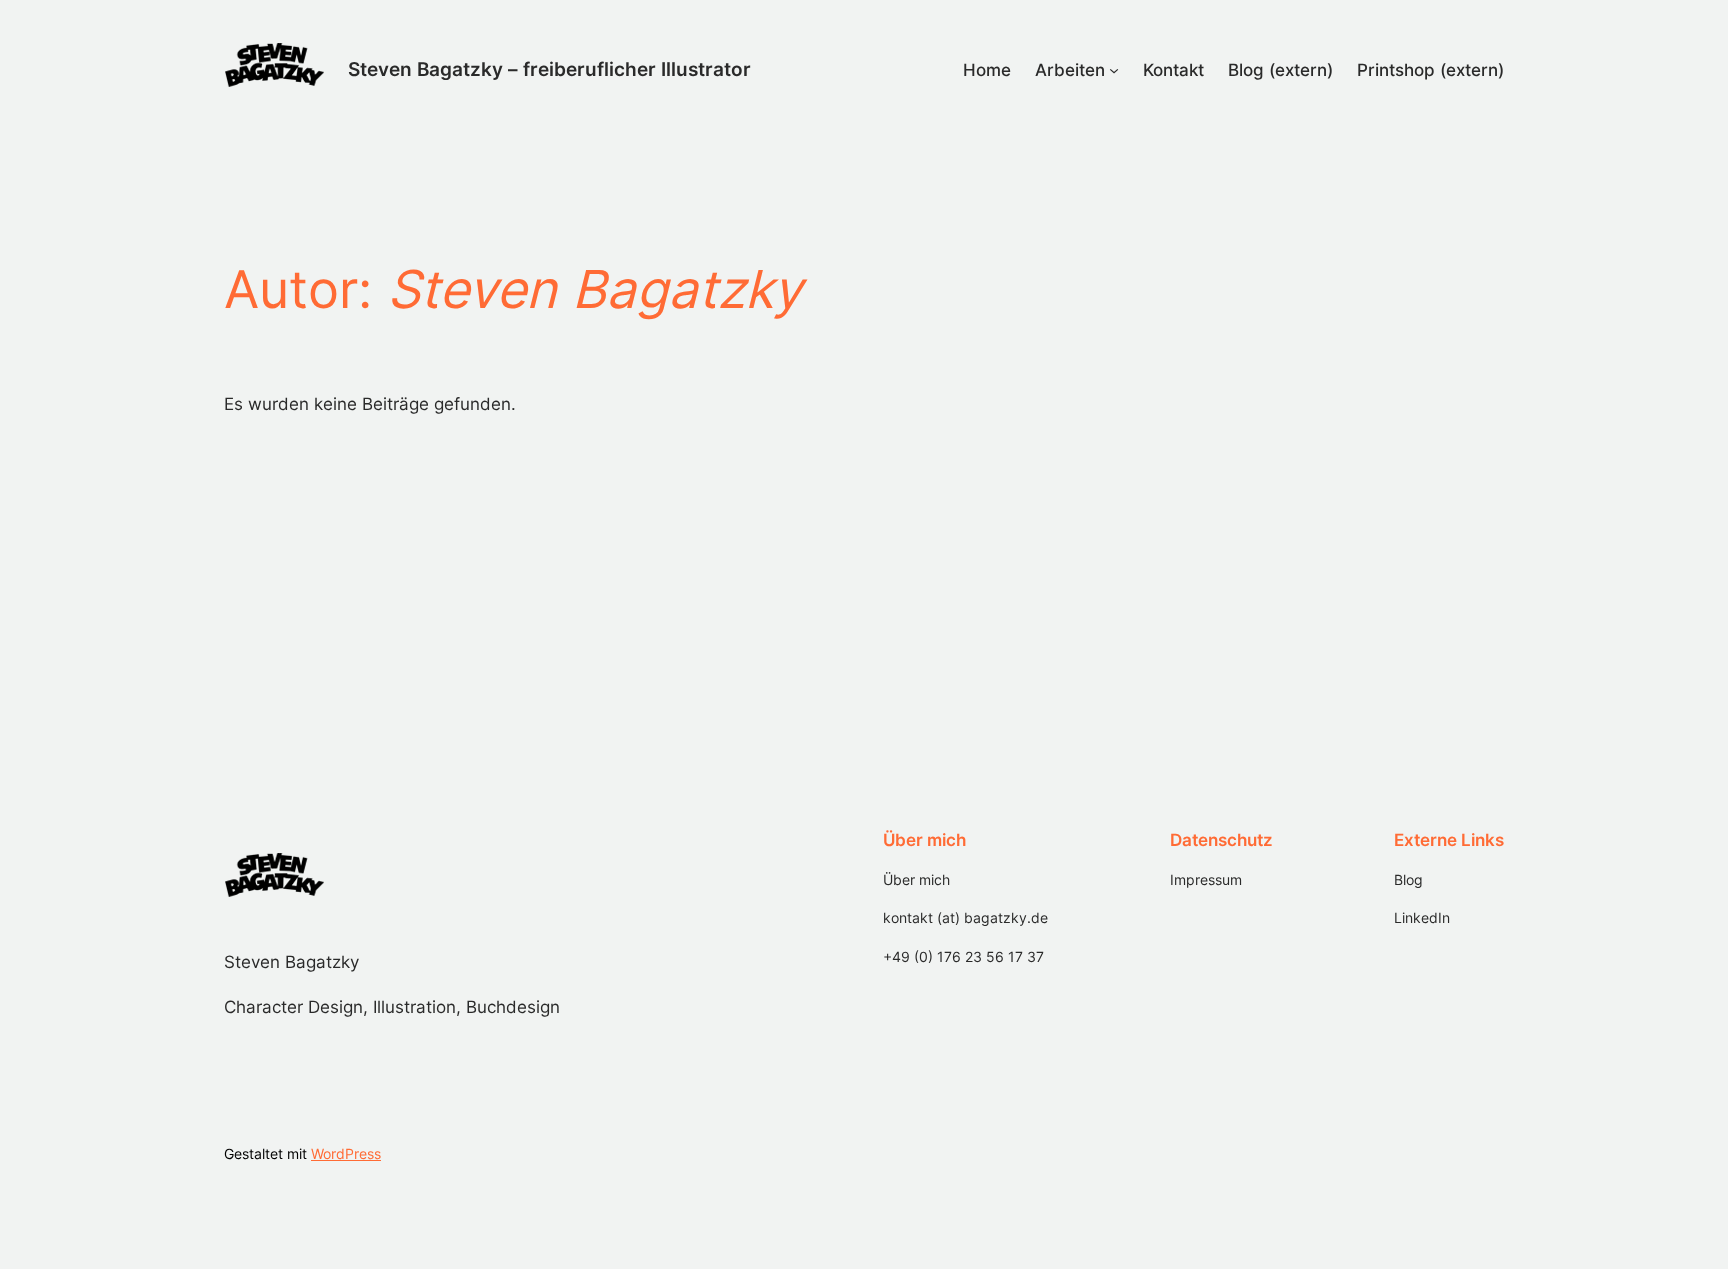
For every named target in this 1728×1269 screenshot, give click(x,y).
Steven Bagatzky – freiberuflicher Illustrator (549, 69)
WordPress (346, 1153)
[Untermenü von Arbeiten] (1114, 70)
